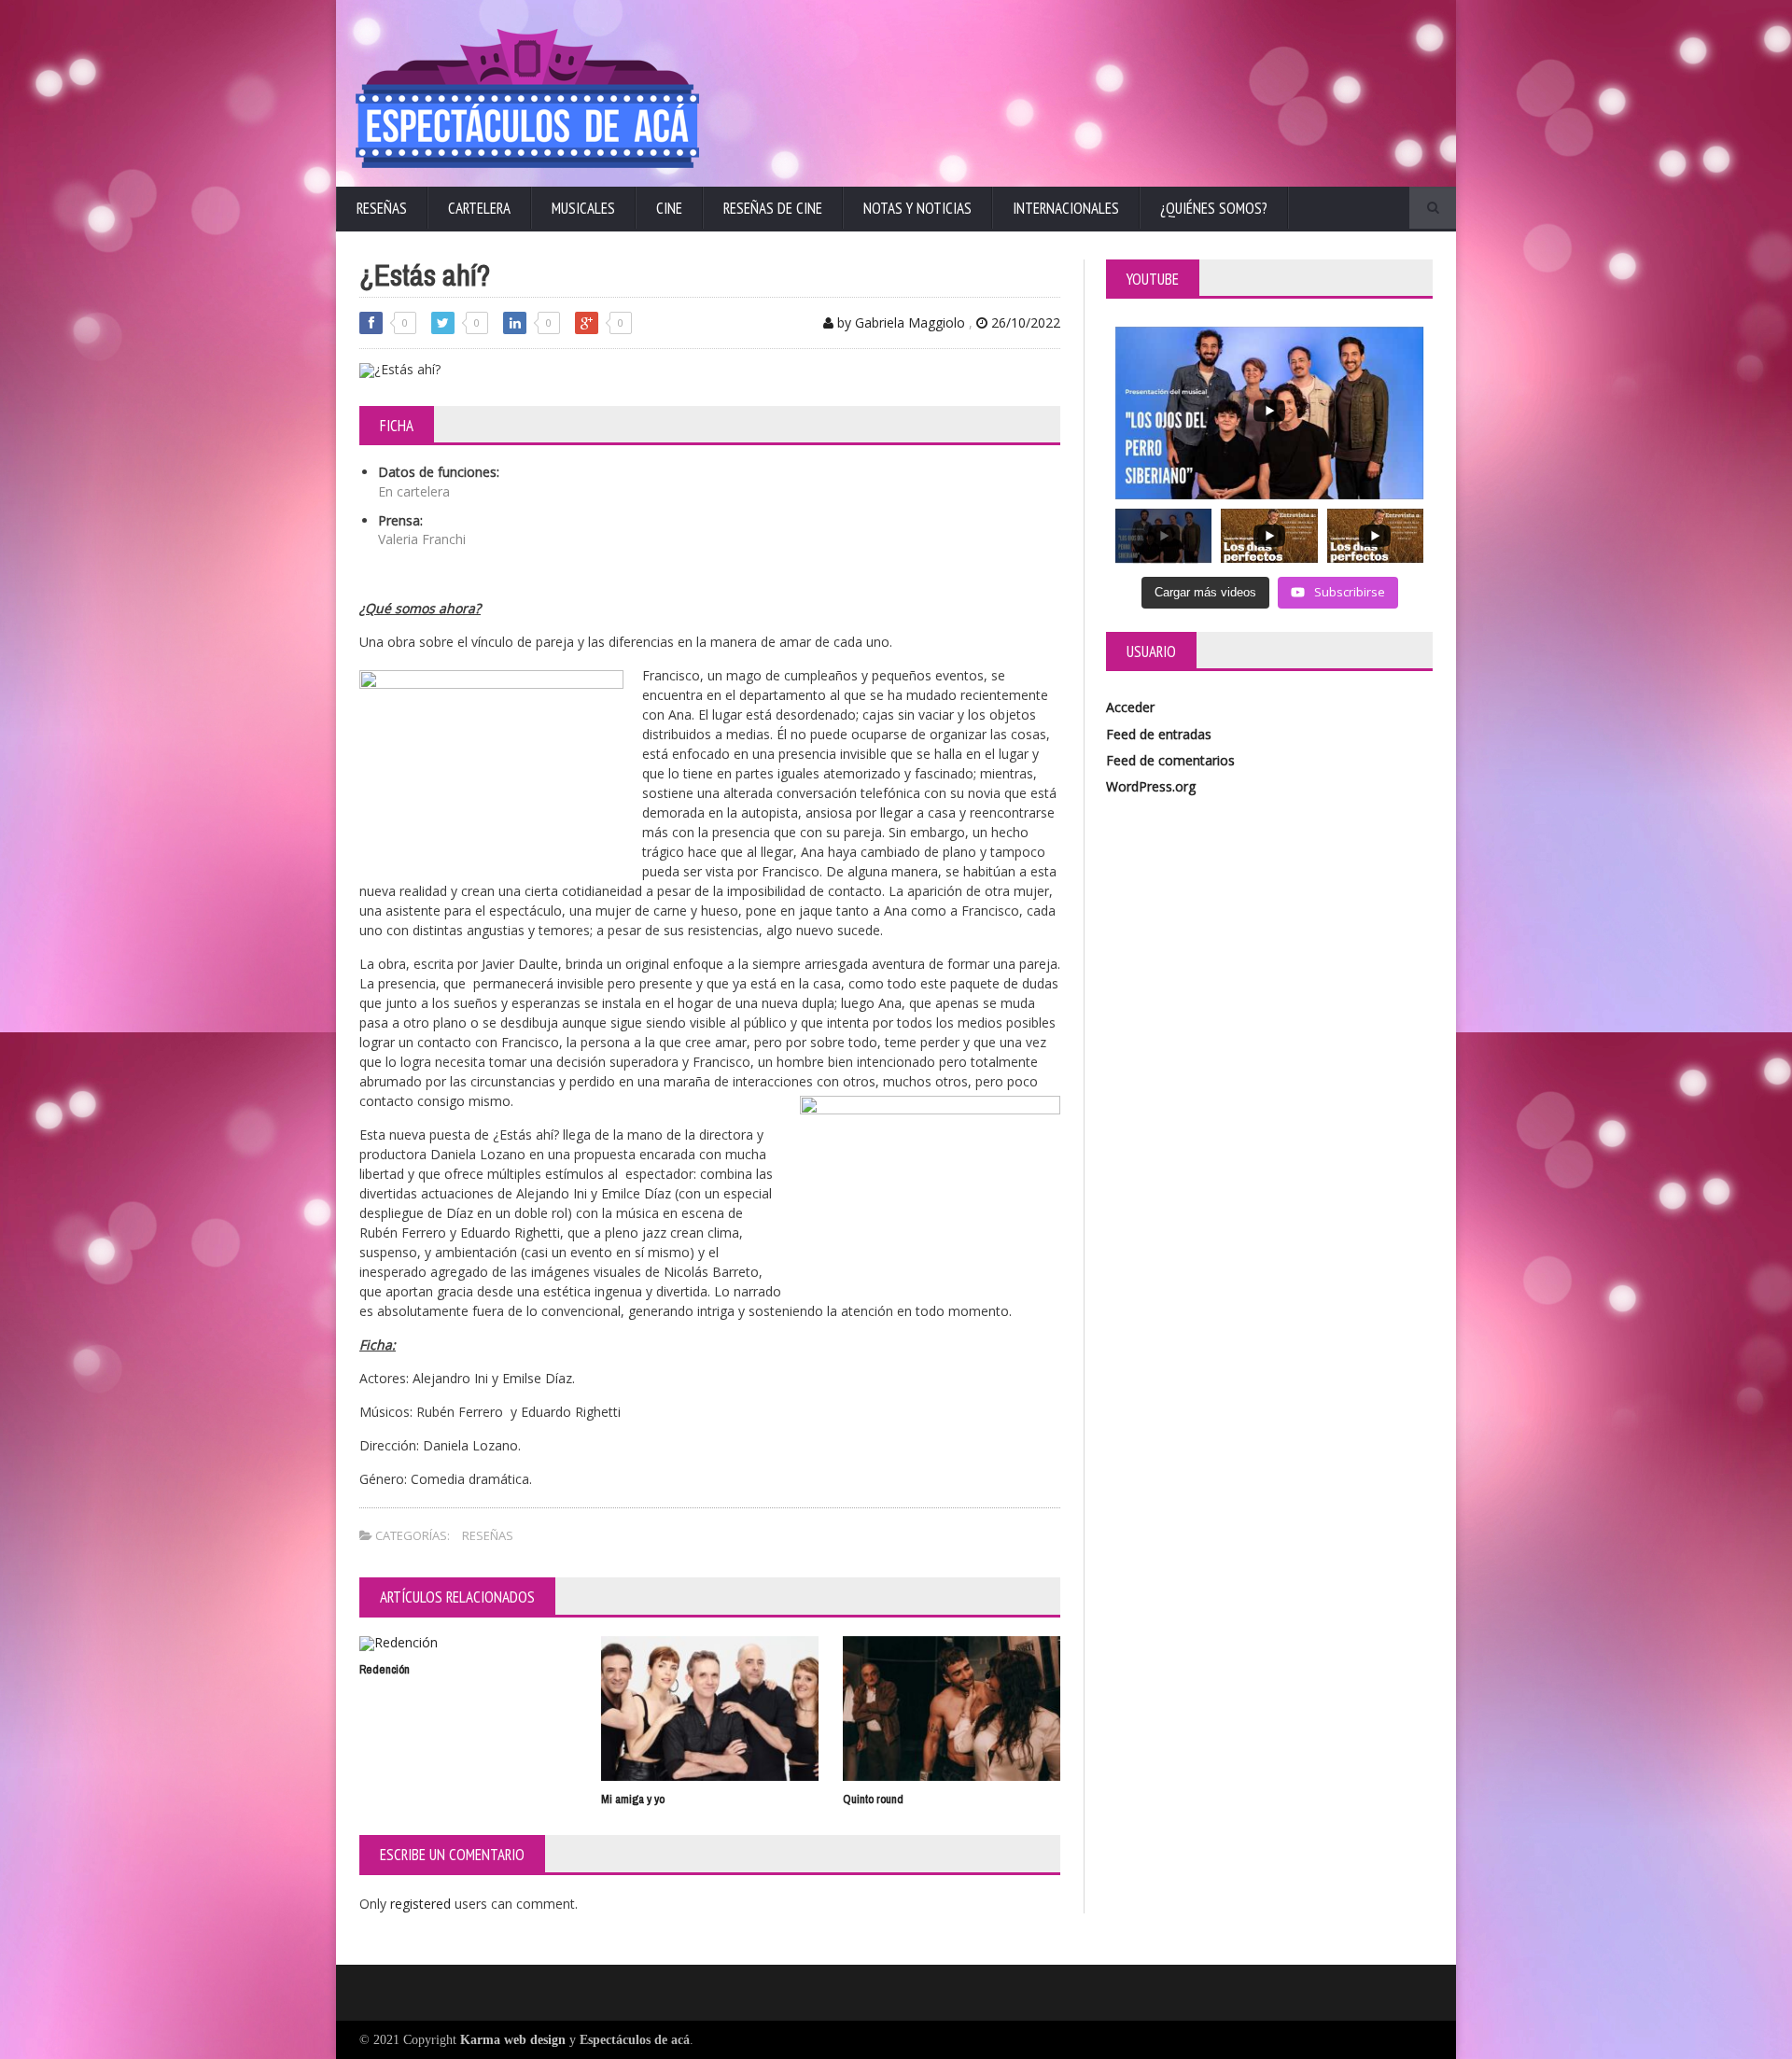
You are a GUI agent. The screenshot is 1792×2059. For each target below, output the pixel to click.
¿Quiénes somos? (1214, 208)
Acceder (1130, 707)
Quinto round (873, 1799)
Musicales (583, 208)
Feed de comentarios (1170, 760)
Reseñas (382, 208)
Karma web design (513, 2040)
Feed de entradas (1159, 734)
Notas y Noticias (917, 208)
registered (422, 1904)
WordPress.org (1151, 786)
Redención (385, 1669)
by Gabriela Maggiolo (899, 322)
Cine (669, 208)
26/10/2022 (1024, 322)
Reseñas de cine (773, 208)
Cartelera (479, 208)
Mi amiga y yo (633, 1799)
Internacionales (1066, 208)
